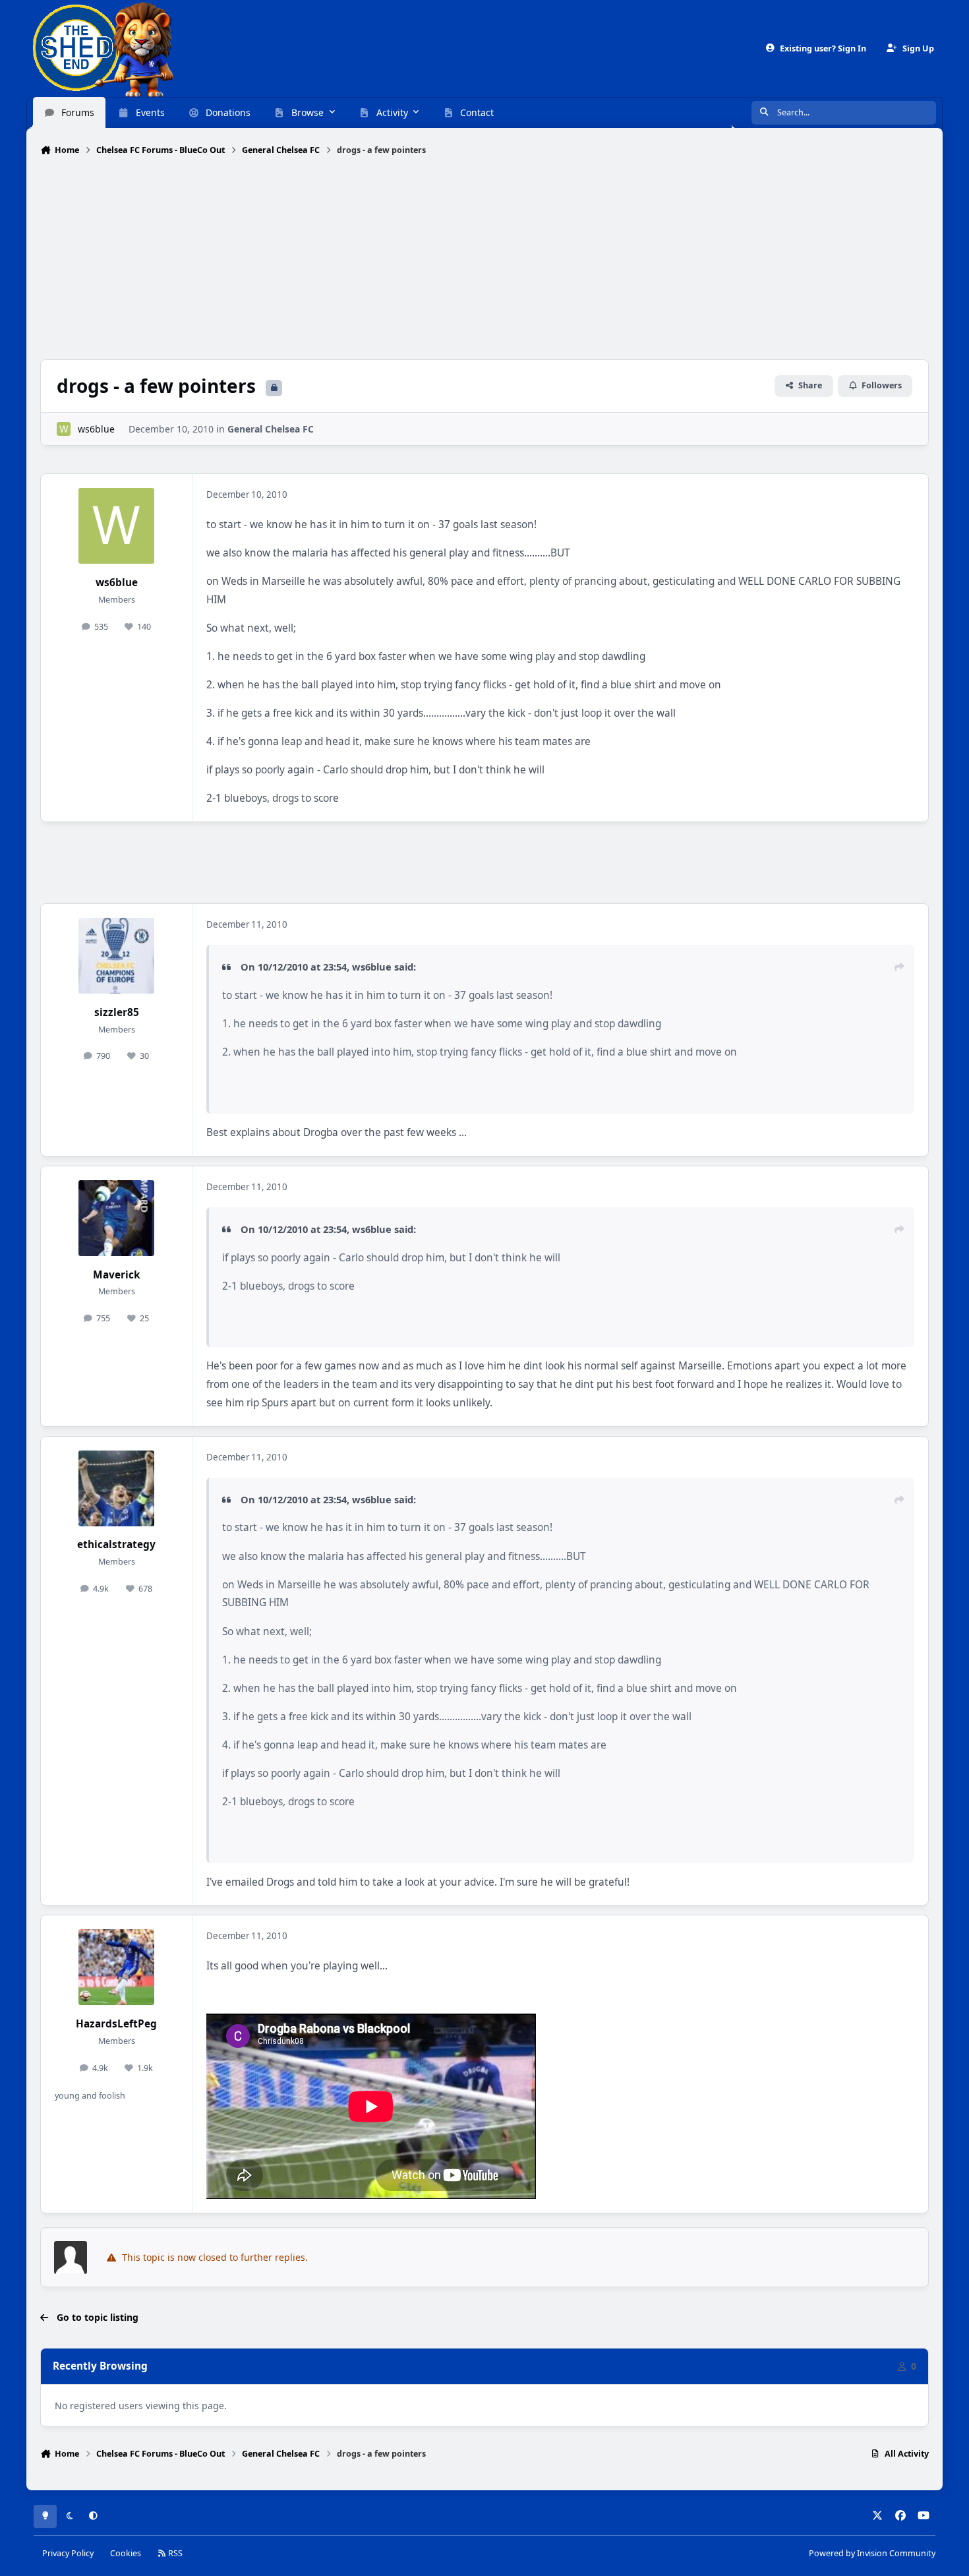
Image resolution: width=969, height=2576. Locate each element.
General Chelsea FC (271, 429)
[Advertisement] (484, 259)
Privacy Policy (68, 2553)
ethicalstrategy (116, 1544)
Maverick (117, 1275)
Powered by (872, 2553)
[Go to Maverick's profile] (116, 1218)
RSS (174, 2553)
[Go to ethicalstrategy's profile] (116, 1488)
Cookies (126, 2553)
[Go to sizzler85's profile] (116, 956)
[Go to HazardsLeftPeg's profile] (116, 1967)
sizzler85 (117, 1012)
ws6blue (96, 429)
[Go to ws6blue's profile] (64, 429)
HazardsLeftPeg (116, 2024)
